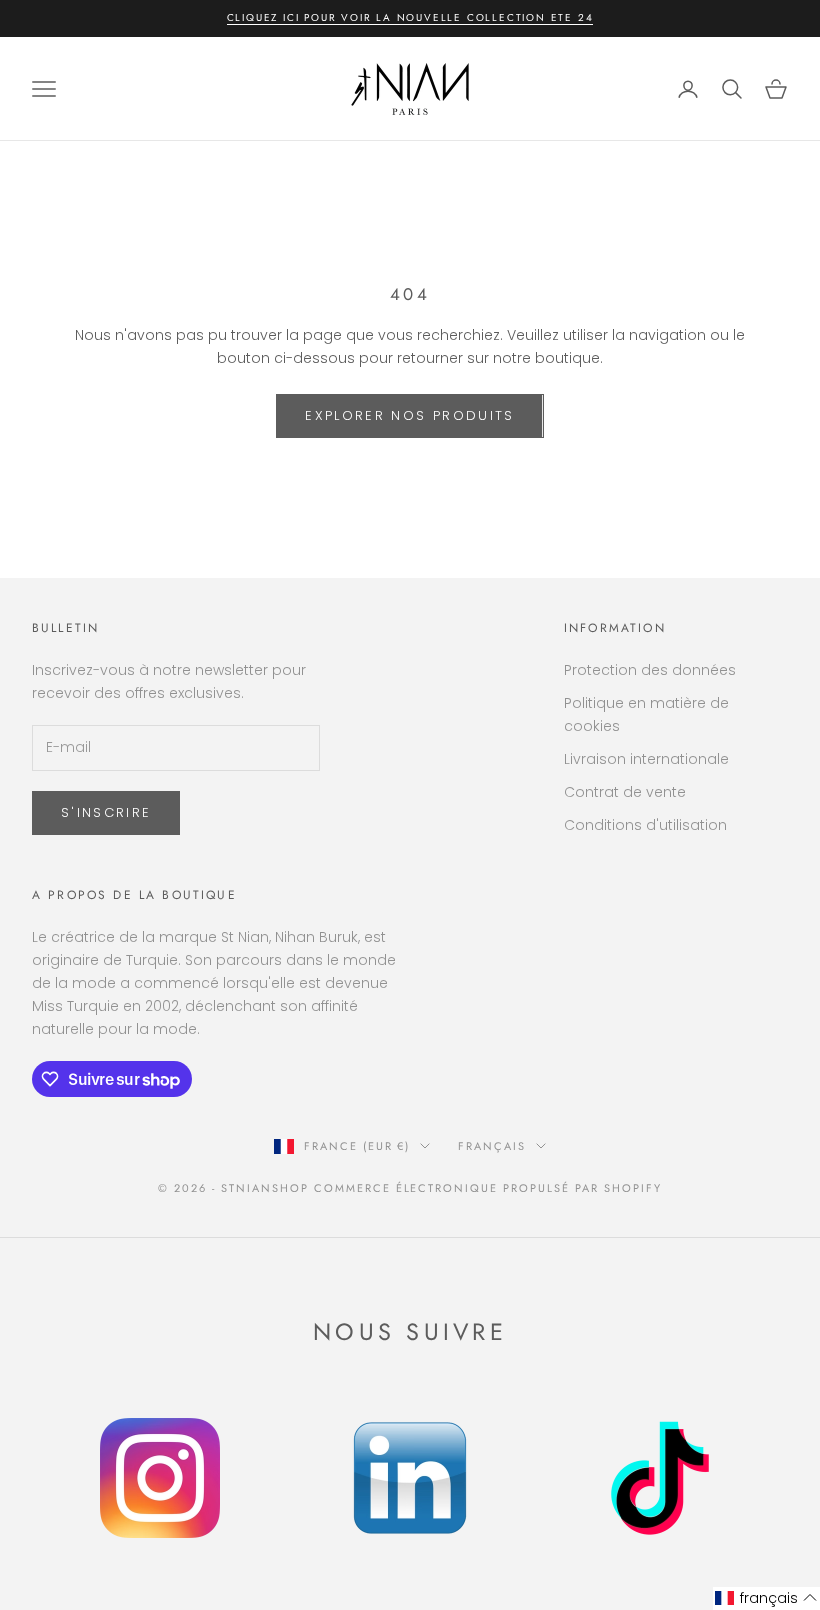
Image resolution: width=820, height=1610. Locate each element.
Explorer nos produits (409, 415)
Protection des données (650, 670)
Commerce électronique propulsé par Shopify (488, 1188)
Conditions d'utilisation (645, 825)
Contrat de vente (625, 792)
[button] (766, 1598)
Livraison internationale (646, 759)
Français (492, 1146)
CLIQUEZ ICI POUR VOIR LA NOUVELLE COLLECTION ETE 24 (410, 17)
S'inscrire (106, 812)
